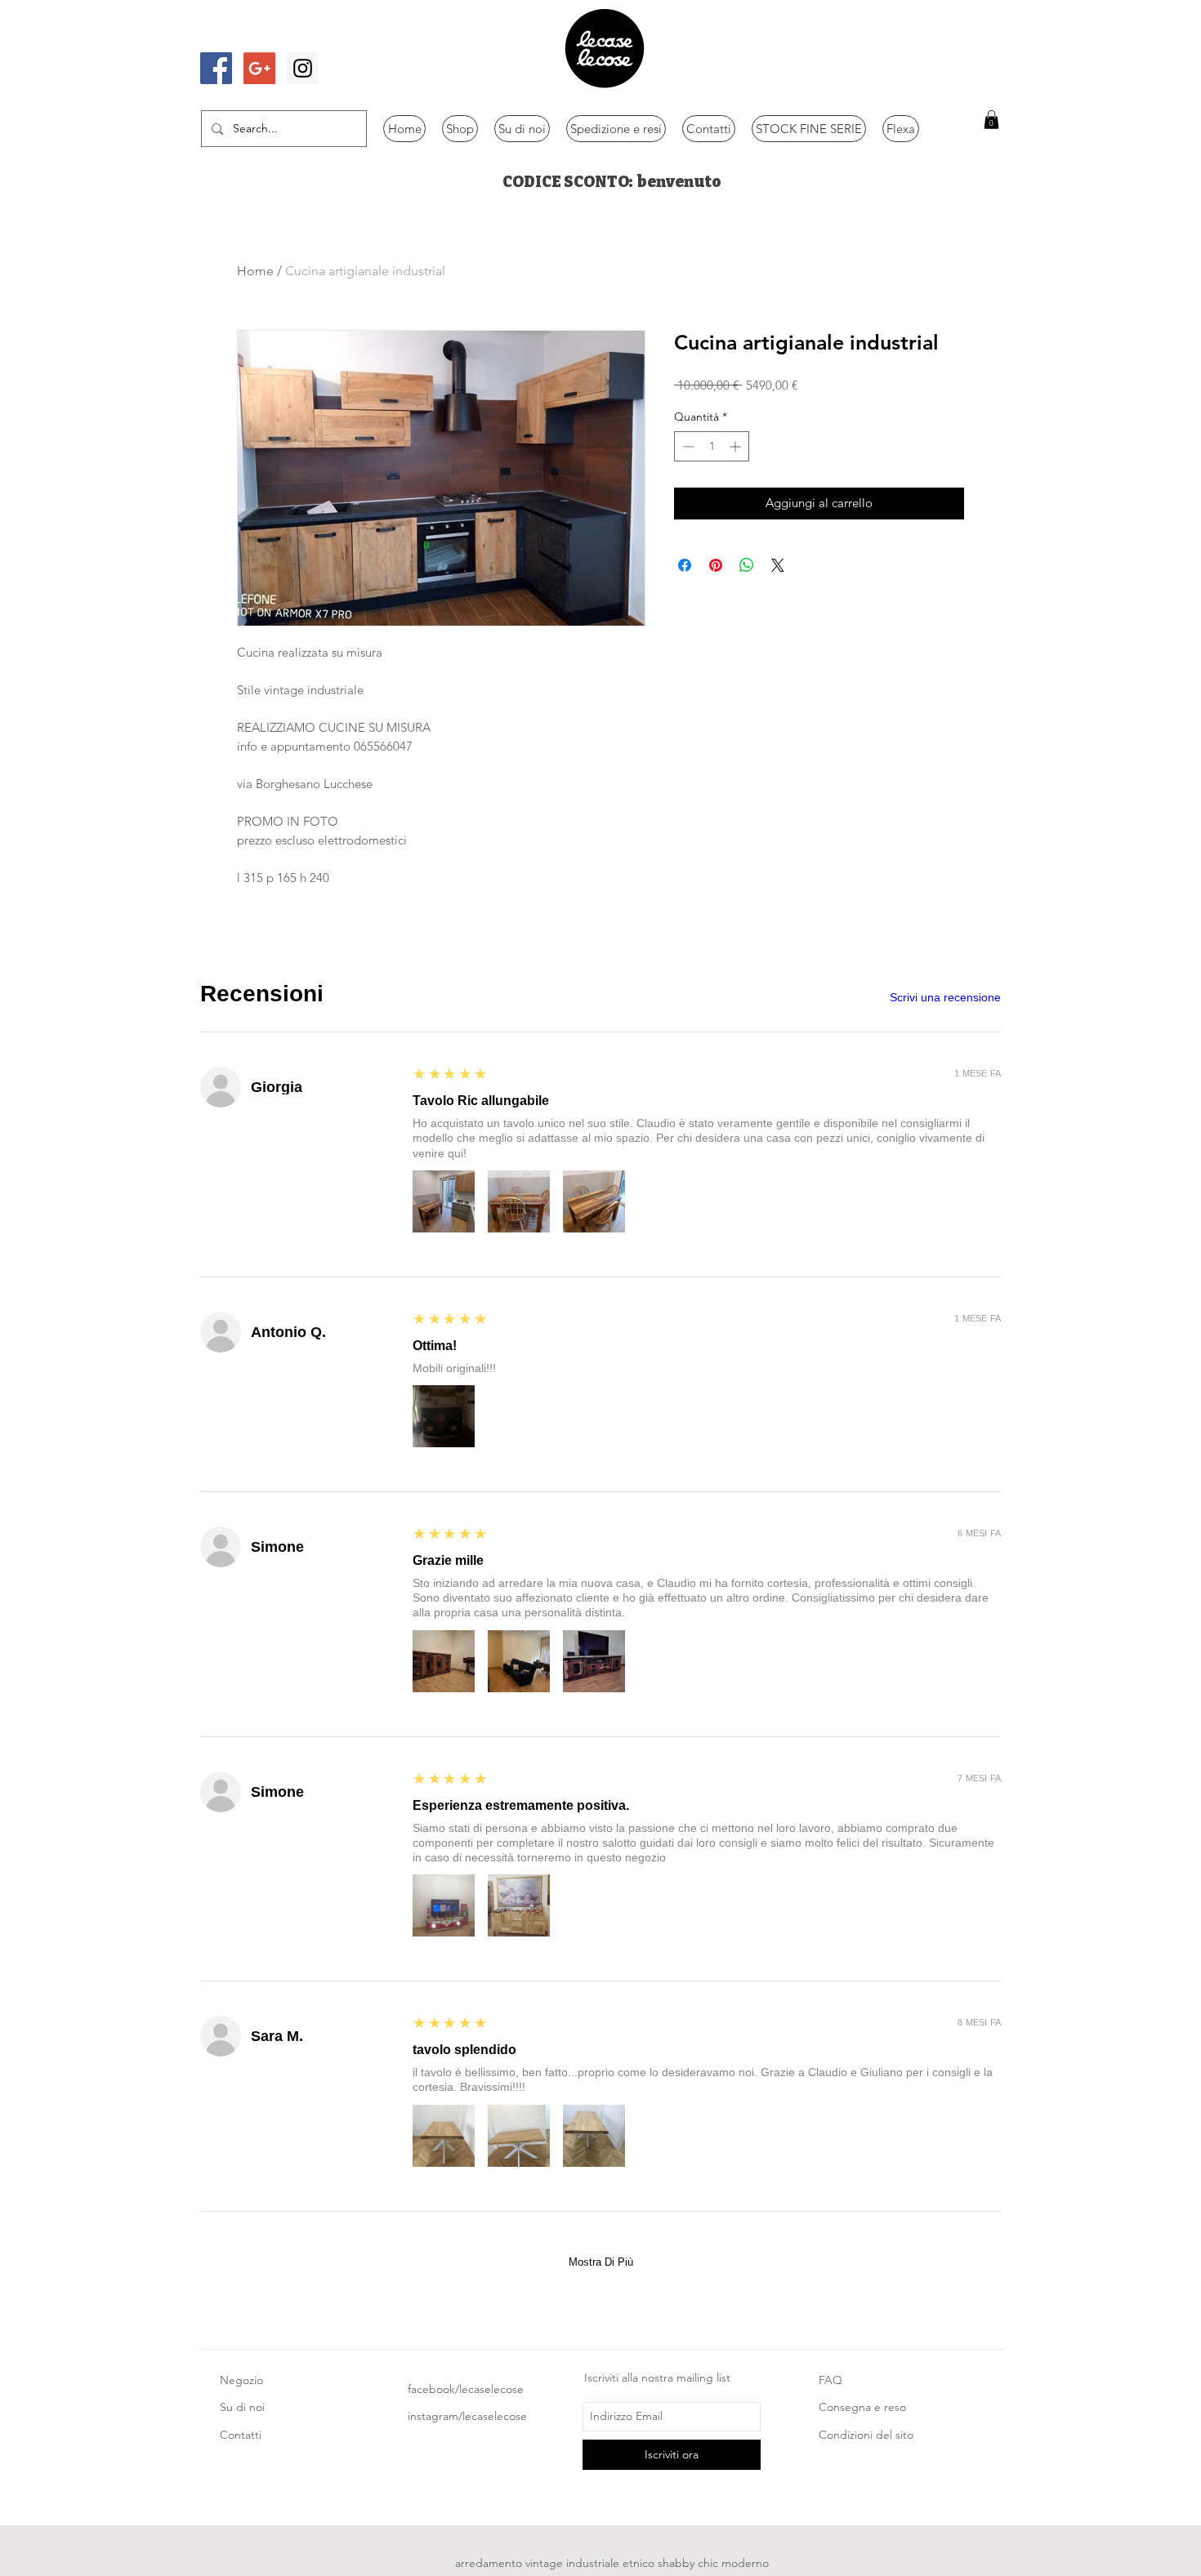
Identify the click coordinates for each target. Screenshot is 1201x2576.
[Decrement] (687, 446)
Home (255, 271)
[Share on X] (778, 565)
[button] (991, 120)
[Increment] (737, 446)
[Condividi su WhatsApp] (747, 565)
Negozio (241, 2380)
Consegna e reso (862, 2407)
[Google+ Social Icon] (259, 68)
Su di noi (242, 2407)
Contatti (241, 2435)
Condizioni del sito (866, 2435)
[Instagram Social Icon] (303, 68)
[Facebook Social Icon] (216, 68)
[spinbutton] (712, 446)
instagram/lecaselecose (467, 2416)
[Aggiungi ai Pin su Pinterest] (716, 565)
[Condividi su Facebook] (685, 565)
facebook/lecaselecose (466, 2389)
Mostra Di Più (601, 2262)
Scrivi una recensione (945, 997)
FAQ (830, 2380)
